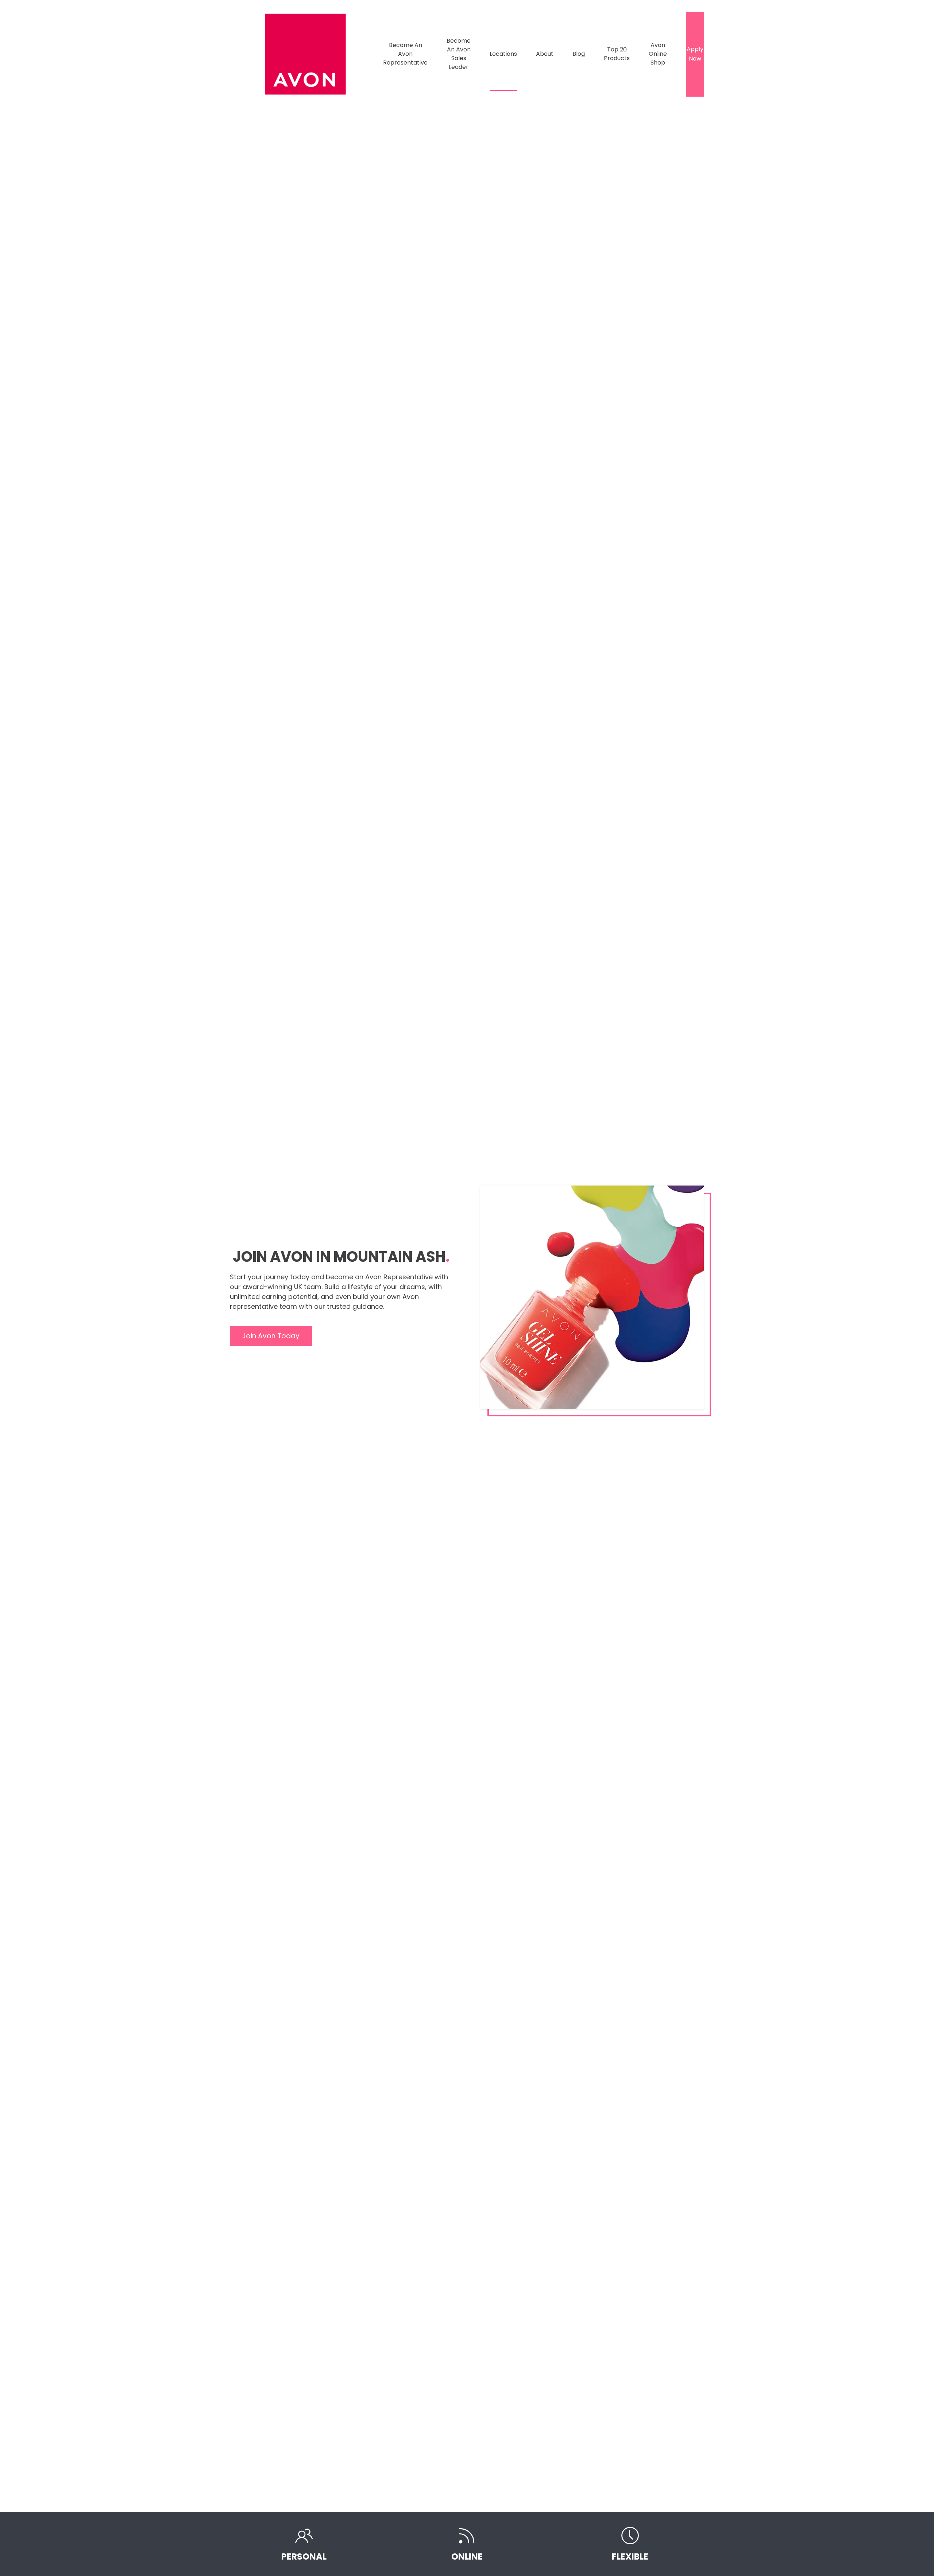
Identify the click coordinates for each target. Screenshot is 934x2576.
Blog (579, 54)
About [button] (545, 54)
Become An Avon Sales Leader (459, 54)
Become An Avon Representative (405, 54)
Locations (503, 54)
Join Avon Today (271, 1336)
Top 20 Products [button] (617, 54)
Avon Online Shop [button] (658, 54)
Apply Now (695, 54)
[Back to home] (306, 54)
